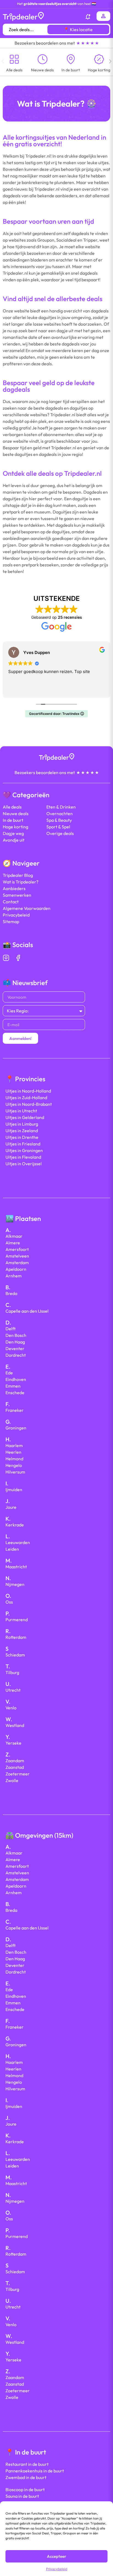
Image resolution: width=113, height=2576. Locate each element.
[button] (3, 58)
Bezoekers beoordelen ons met (45, 43)
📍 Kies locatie (78, 29)
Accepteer (56, 2556)
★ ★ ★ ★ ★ (87, 43)
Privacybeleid (57, 2569)
